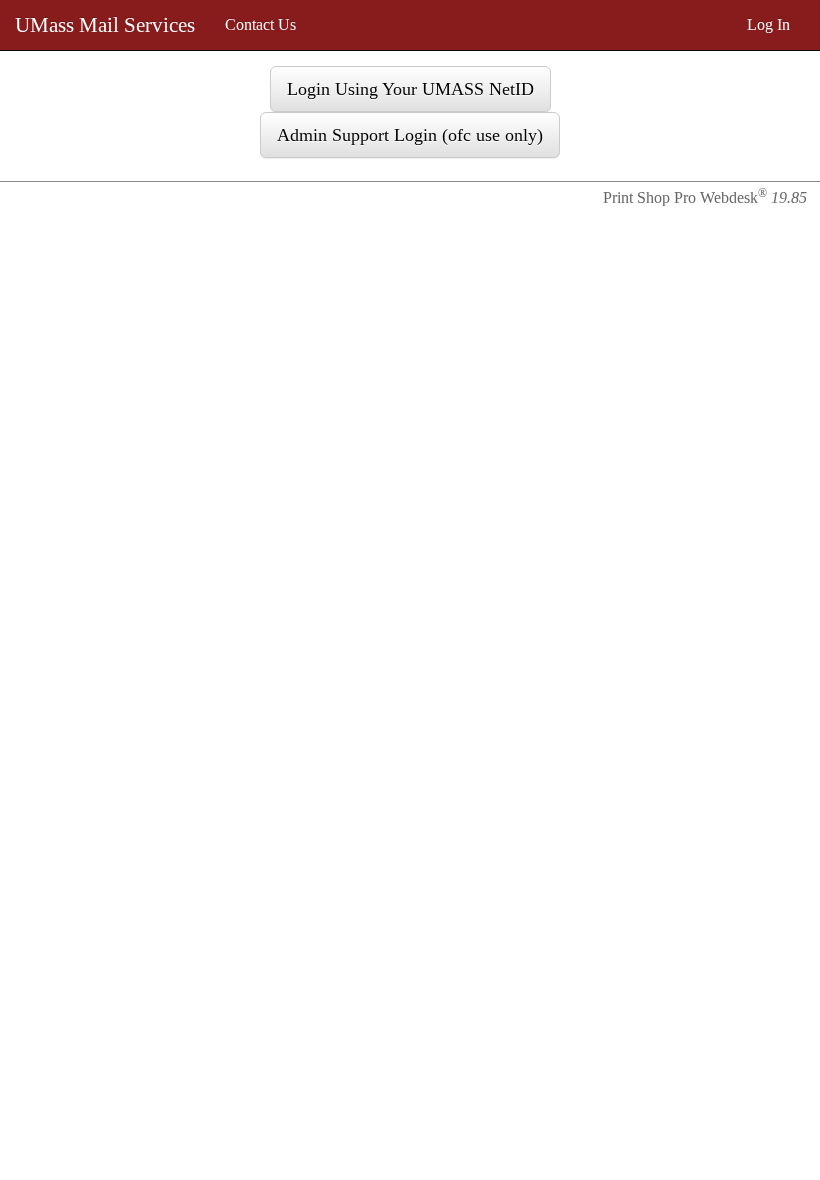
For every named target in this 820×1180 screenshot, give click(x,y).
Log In (768, 24)
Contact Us (260, 24)
